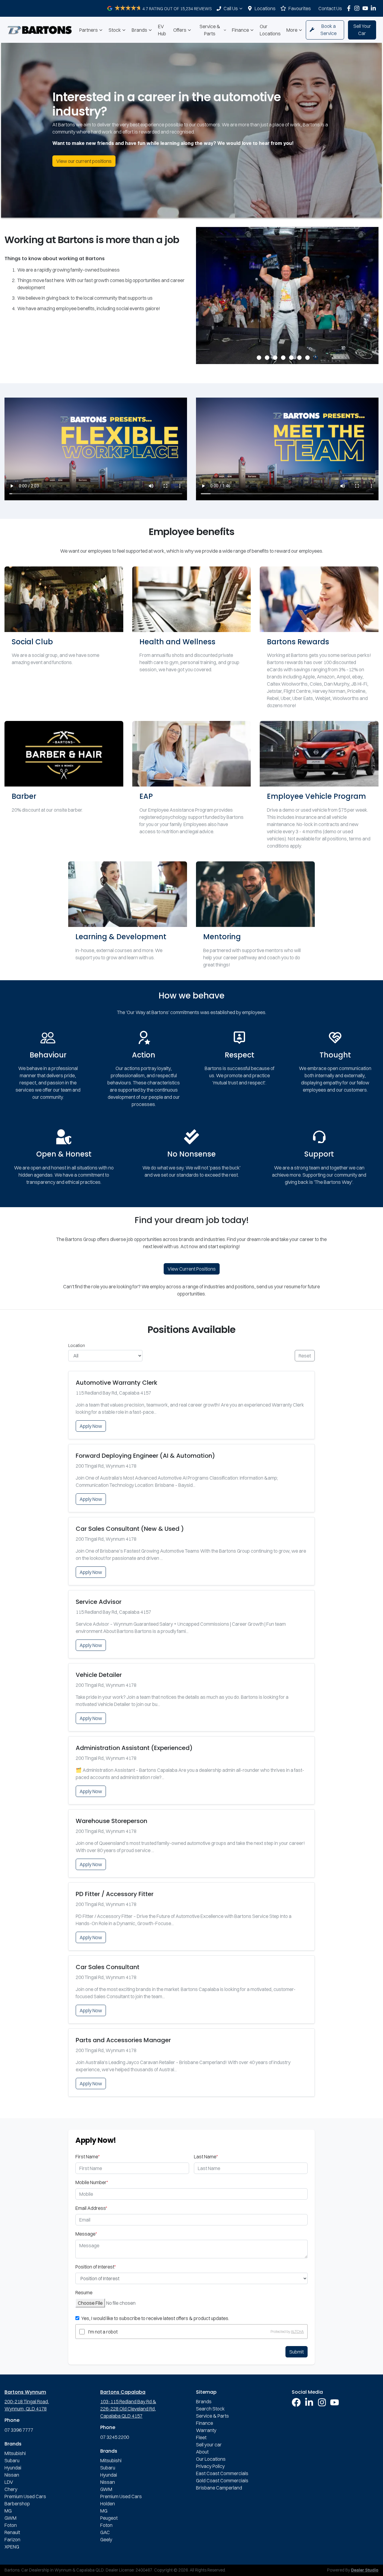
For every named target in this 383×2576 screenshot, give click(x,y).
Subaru (12, 2460)
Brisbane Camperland (219, 2488)
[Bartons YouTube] (366, 8)
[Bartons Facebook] (350, 8)
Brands (139, 30)
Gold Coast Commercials (222, 2480)
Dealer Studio (365, 2570)
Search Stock (210, 2409)
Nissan (12, 2475)
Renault (12, 2532)
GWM (10, 2518)
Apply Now (91, 1426)
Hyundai (13, 2468)
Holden (108, 2504)
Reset (305, 1356)
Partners (89, 30)
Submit (297, 2352)
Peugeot (109, 2518)
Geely (106, 2539)
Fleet (201, 2437)
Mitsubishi (15, 2453)
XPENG (12, 2547)
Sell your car (209, 2445)
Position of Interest (96, 2267)
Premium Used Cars (25, 2496)
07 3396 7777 (19, 2430)
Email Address (91, 2208)
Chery (11, 2489)
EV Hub (162, 30)
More (292, 30)
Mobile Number (92, 2182)
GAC (105, 2532)
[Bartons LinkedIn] (374, 8)
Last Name (206, 2157)
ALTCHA (297, 2332)
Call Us (231, 8)
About (202, 2452)
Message (86, 2234)
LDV (9, 2482)
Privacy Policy (210, 2466)
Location (77, 1345)
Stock (115, 30)
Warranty (206, 2430)
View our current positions (84, 161)
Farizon (12, 2539)
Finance (240, 30)
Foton (11, 2525)
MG (8, 2511)
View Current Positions (192, 1269)
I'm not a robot (103, 2332)
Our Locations (270, 30)
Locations (265, 8)
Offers (180, 30)
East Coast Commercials (222, 2473)
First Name (88, 2157)
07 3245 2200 (115, 2437)
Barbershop (17, 2504)
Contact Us (330, 8)
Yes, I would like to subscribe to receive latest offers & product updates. (155, 2318)
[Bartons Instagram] (358, 8)
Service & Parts (210, 30)
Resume (84, 2292)
